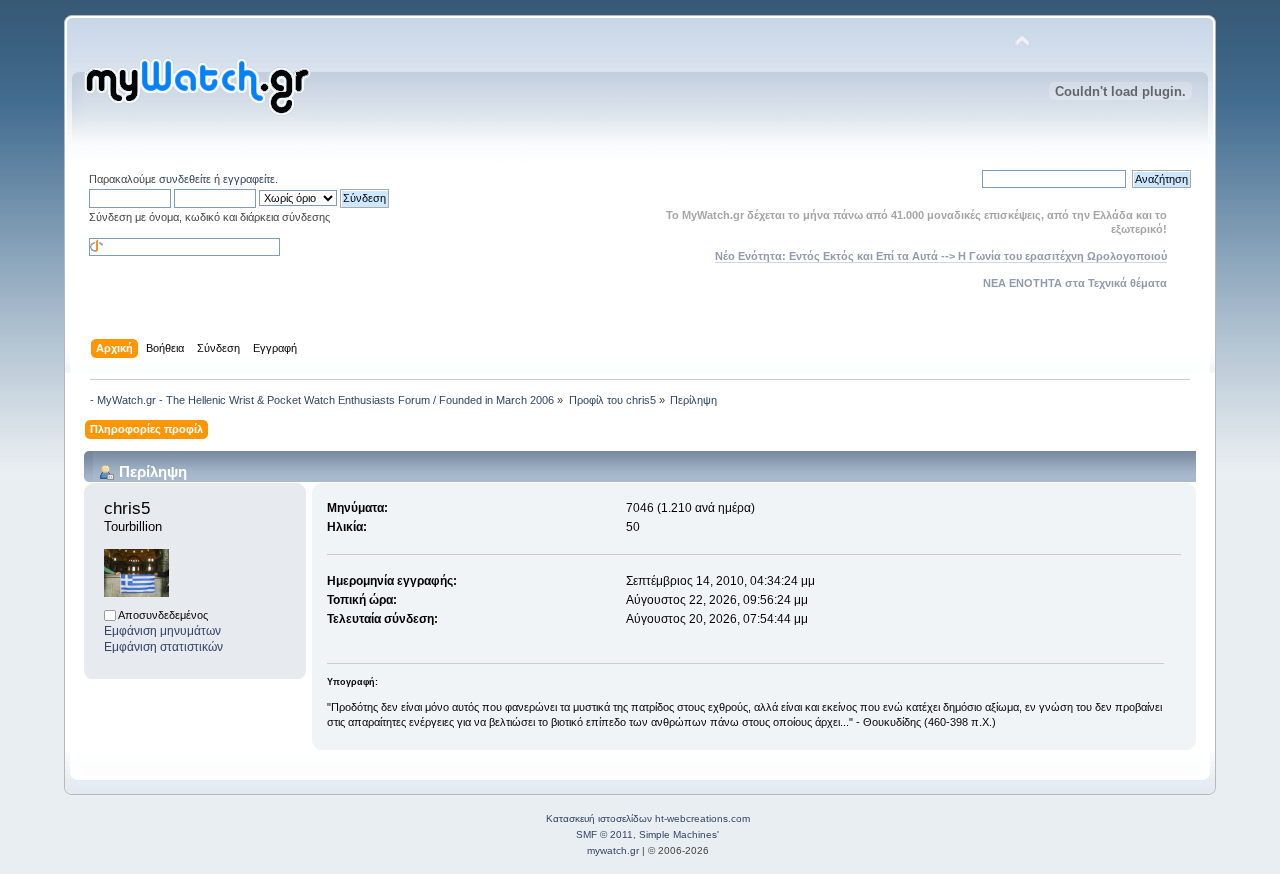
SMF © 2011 (604, 834)
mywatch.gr (613, 850)
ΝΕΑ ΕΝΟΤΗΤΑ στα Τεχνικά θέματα (1075, 283)
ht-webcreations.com (702, 818)
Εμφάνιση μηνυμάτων (162, 631)
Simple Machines (678, 834)
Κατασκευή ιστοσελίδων (599, 818)
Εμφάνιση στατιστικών (163, 647)
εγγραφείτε (249, 179)
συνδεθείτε (185, 179)
